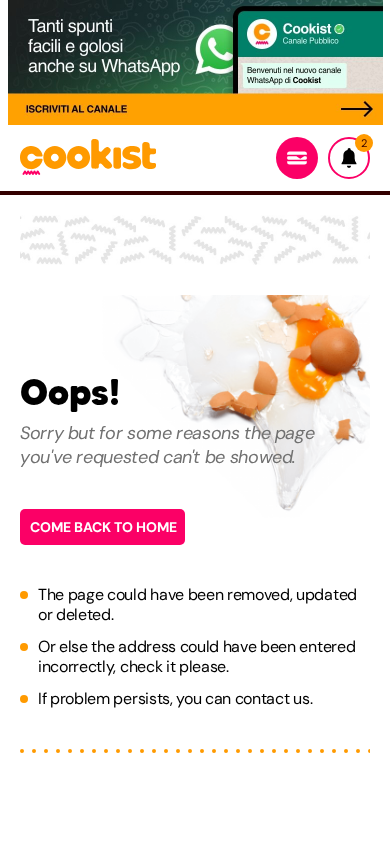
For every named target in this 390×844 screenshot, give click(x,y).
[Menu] (297, 158)
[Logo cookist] (88, 158)
